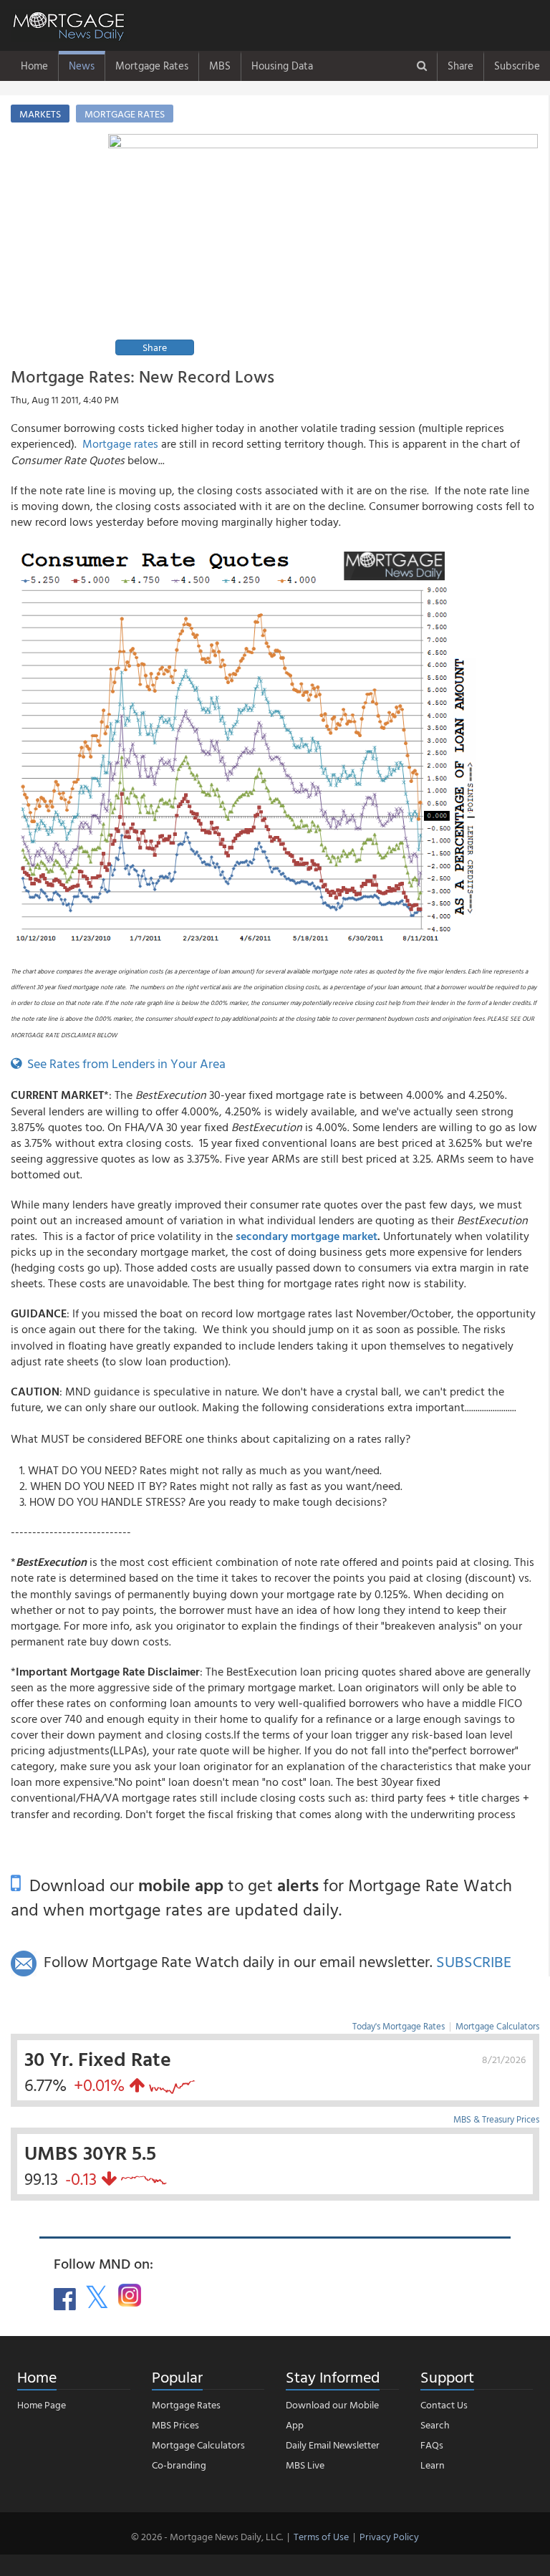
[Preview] (323, 247)
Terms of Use (321, 2536)
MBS (220, 66)
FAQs (432, 2445)
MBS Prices (175, 2424)
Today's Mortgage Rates (399, 2026)
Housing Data (282, 66)
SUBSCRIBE (474, 1961)
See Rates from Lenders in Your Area (124, 1063)
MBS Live (305, 2465)
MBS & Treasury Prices (496, 2119)
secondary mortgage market (307, 1236)
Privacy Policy (389, 2536)
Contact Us (444, 2404)
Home (34, 66)
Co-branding (179, 2465)
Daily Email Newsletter (333, 2445)
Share (460, 66)
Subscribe (517, 66)
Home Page (42, 2404)
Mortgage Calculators (497, 2026)
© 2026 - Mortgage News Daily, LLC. (207, 2536)
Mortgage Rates (152, 66)
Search (435, 2424)
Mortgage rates (120, 443)
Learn (433, 2465)
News (82, 66)
